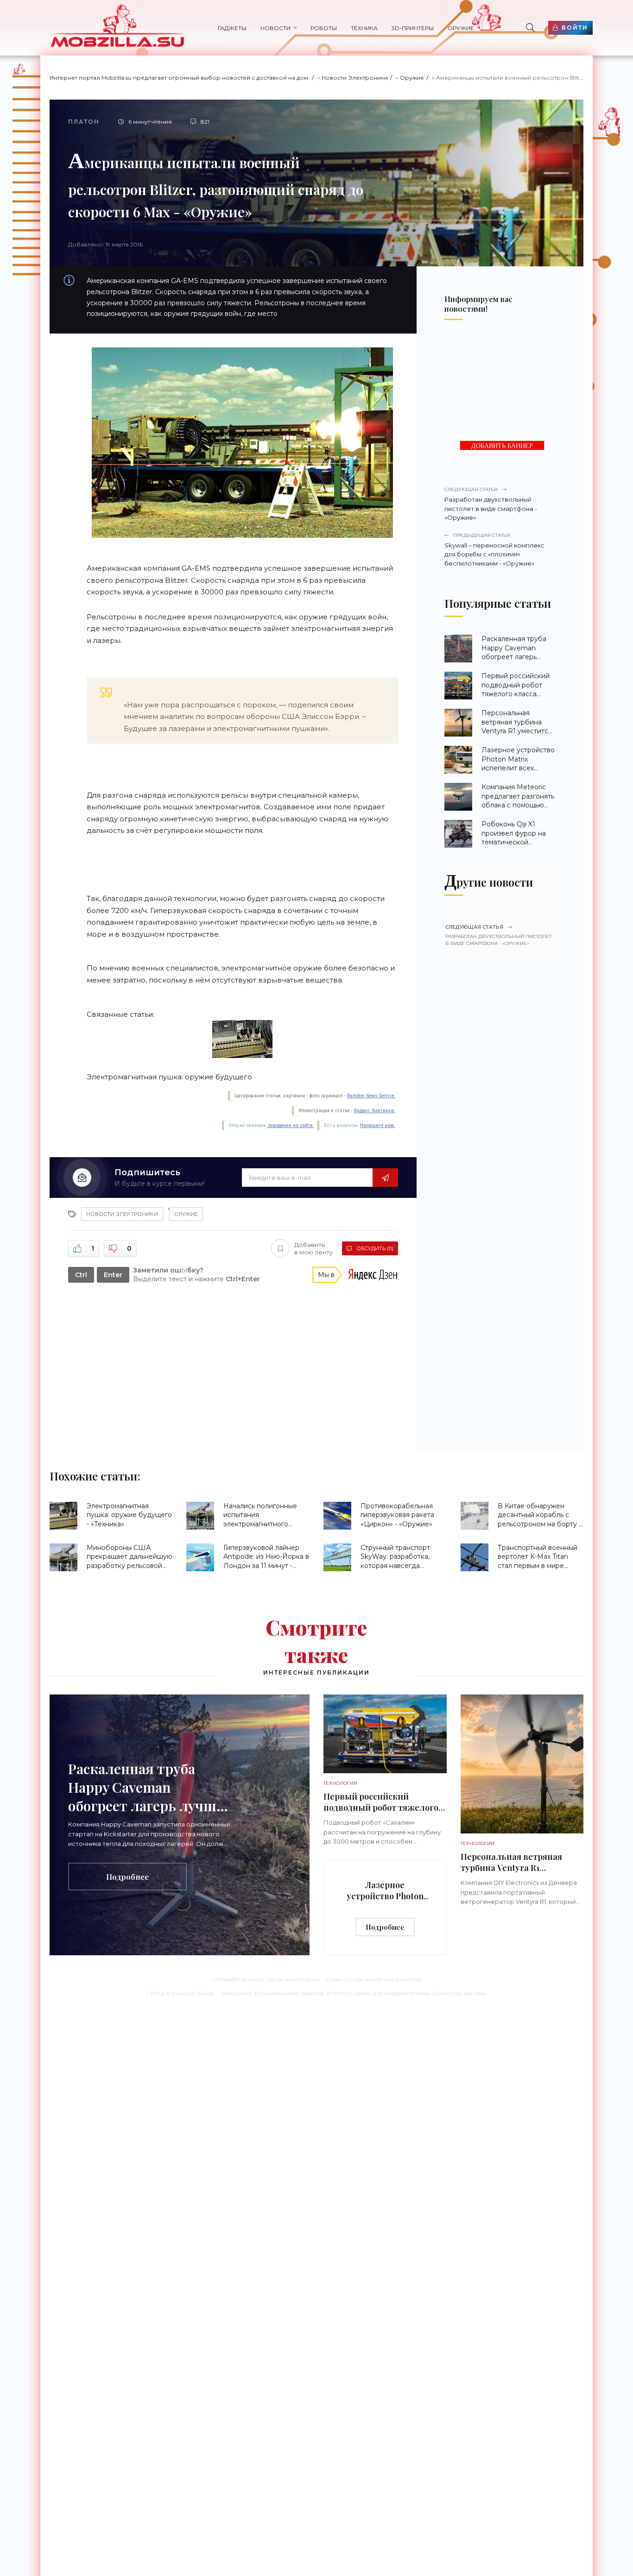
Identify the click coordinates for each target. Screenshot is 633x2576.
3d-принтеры (413, 28)
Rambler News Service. (371, 1096)
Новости (275, 28)
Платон (84, 122)
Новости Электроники (355, 78)
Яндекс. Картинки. (374, 1111)
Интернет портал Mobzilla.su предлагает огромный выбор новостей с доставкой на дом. (180, 78)
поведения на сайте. (290, 1125)
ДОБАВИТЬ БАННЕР (502, 446)
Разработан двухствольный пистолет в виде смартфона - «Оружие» (491, 504)
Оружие (461, 28)
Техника (364, 28)
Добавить (313, 1249)
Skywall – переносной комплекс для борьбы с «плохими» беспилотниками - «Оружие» (494, 550)
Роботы (324, 28)
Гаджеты (232, 28)
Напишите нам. (378, 1125)
